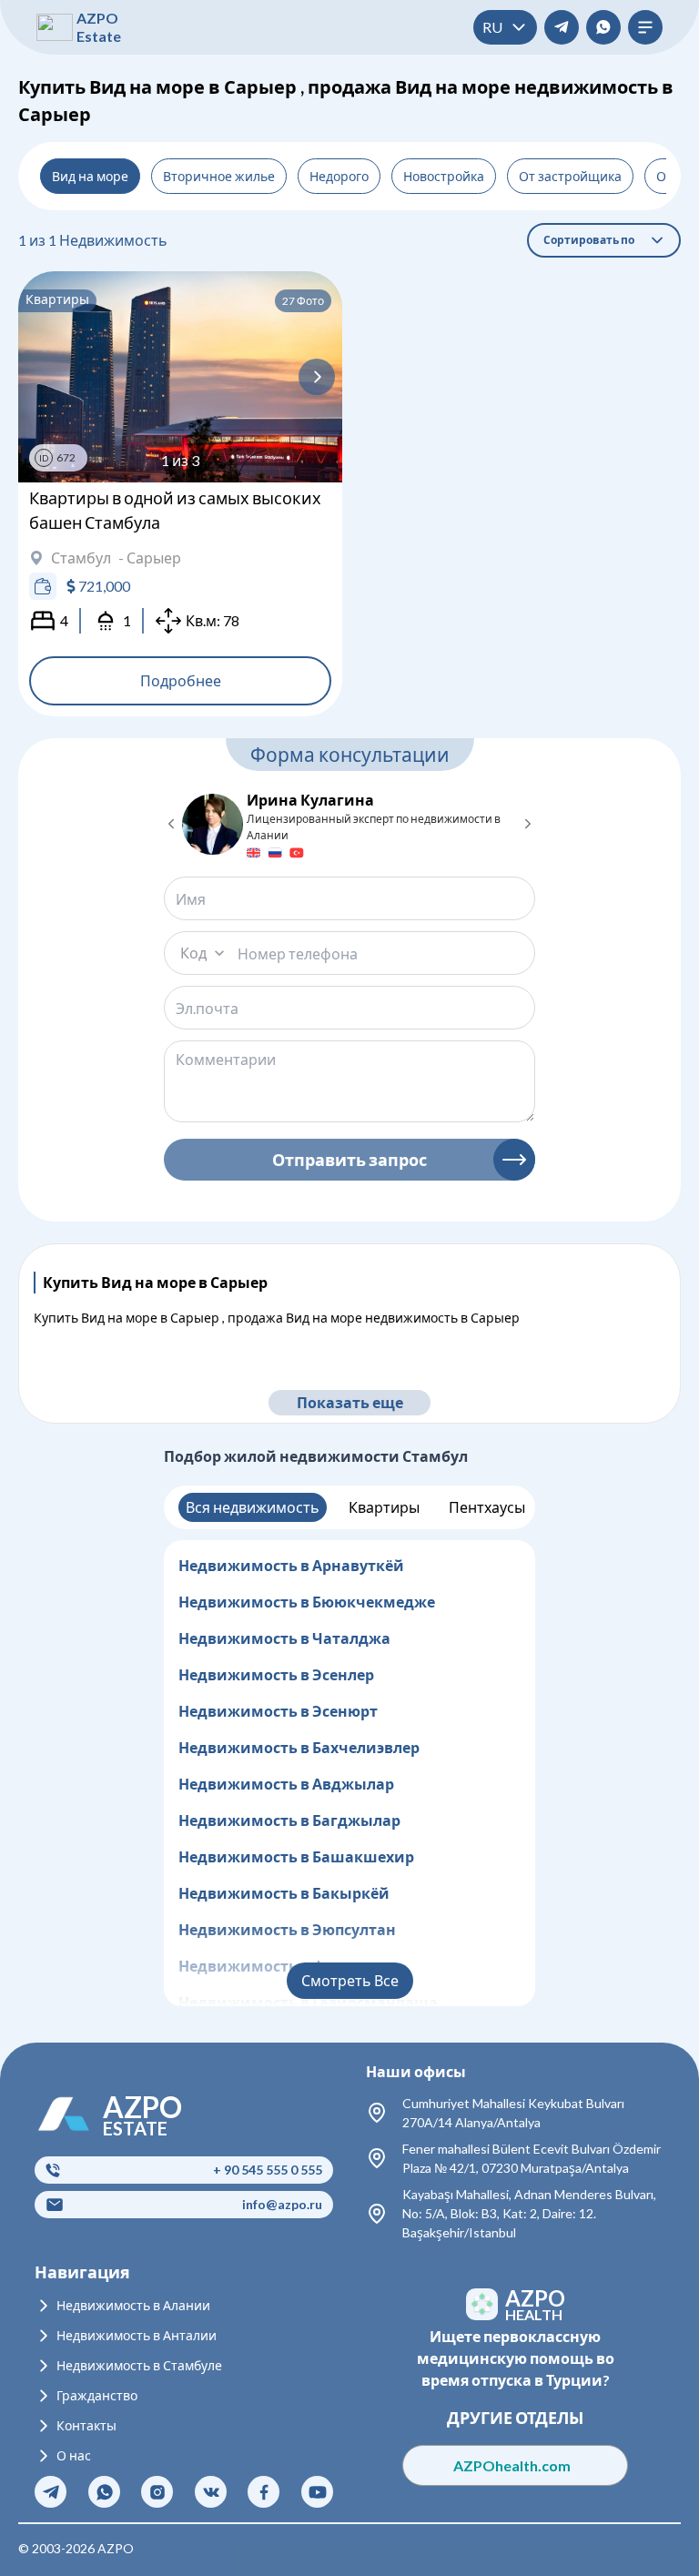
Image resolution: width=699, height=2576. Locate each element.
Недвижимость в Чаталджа (284, 1638)
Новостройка (444, 176)
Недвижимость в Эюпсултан (287, 1929)
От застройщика (570, 176)
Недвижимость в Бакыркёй (284, 1893)
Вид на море (90, 176)
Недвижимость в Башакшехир (296, 1856)
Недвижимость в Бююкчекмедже (307, 1602)
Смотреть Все (350, 1980)
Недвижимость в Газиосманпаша (308, 2002)
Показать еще (350, 1402)
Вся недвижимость (253, 1507)
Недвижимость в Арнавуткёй (291, 1565)
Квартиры (384, 1507)
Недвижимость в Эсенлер (276, 1674)
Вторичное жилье (219, 176)
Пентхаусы (487, 1507)
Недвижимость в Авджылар (286, 1784)
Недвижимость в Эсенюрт (278, 1711)
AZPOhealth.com (516, 2465)
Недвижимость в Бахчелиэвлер (299, 1747)
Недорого (339, 176)
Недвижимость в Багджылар (289, 1820)
